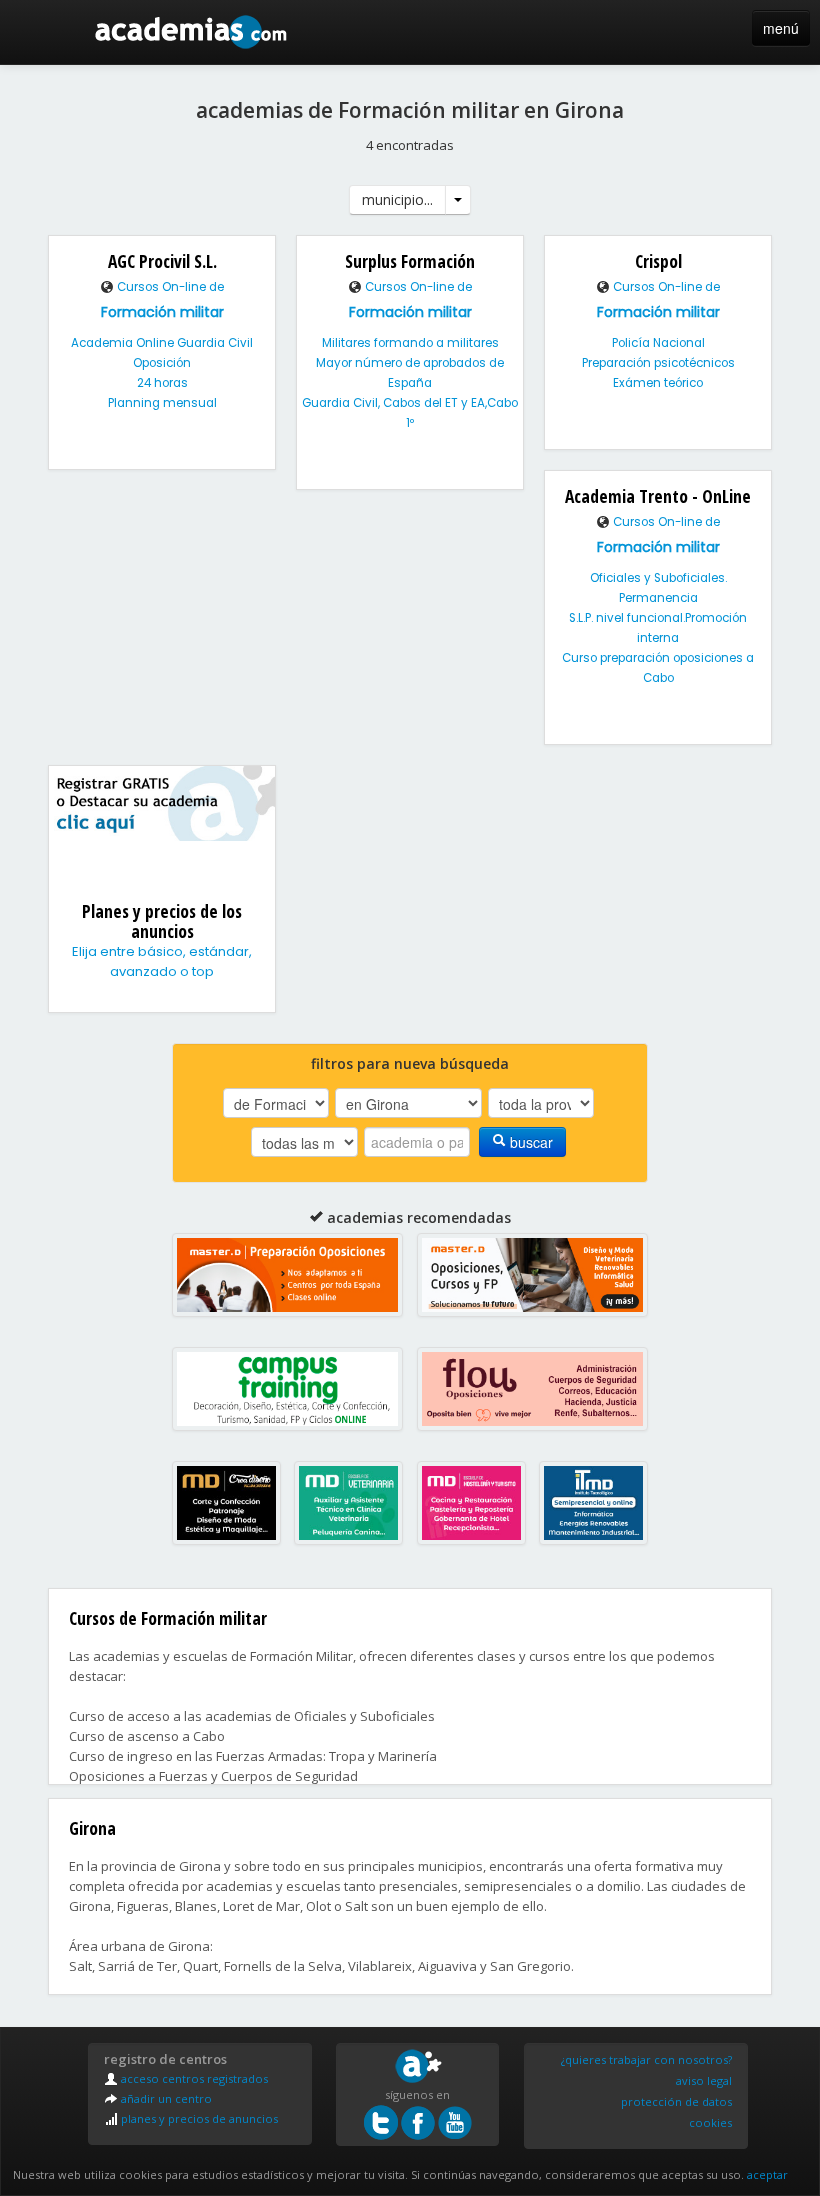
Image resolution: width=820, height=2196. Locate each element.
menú (781, 28)
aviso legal (704, 2080)
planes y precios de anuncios (198, 2118)
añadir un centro (165, 2098)
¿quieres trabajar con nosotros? (646, 2059)
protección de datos (676, 2101)
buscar (529, 1142)
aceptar (767, 2174)
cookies (710, 2122)
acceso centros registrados (193, 2078)
